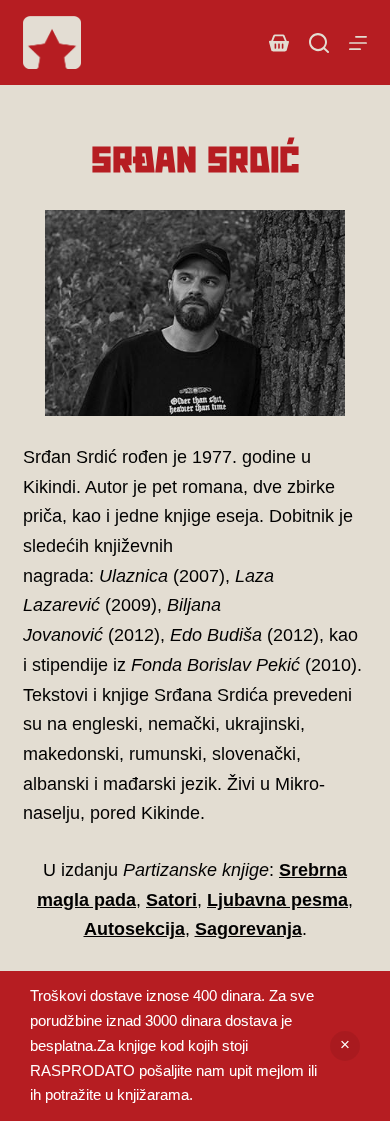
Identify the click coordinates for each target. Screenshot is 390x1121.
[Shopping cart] (279, 43)
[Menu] (358, 43)
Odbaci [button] (345, 1046)
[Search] (319, 43)
